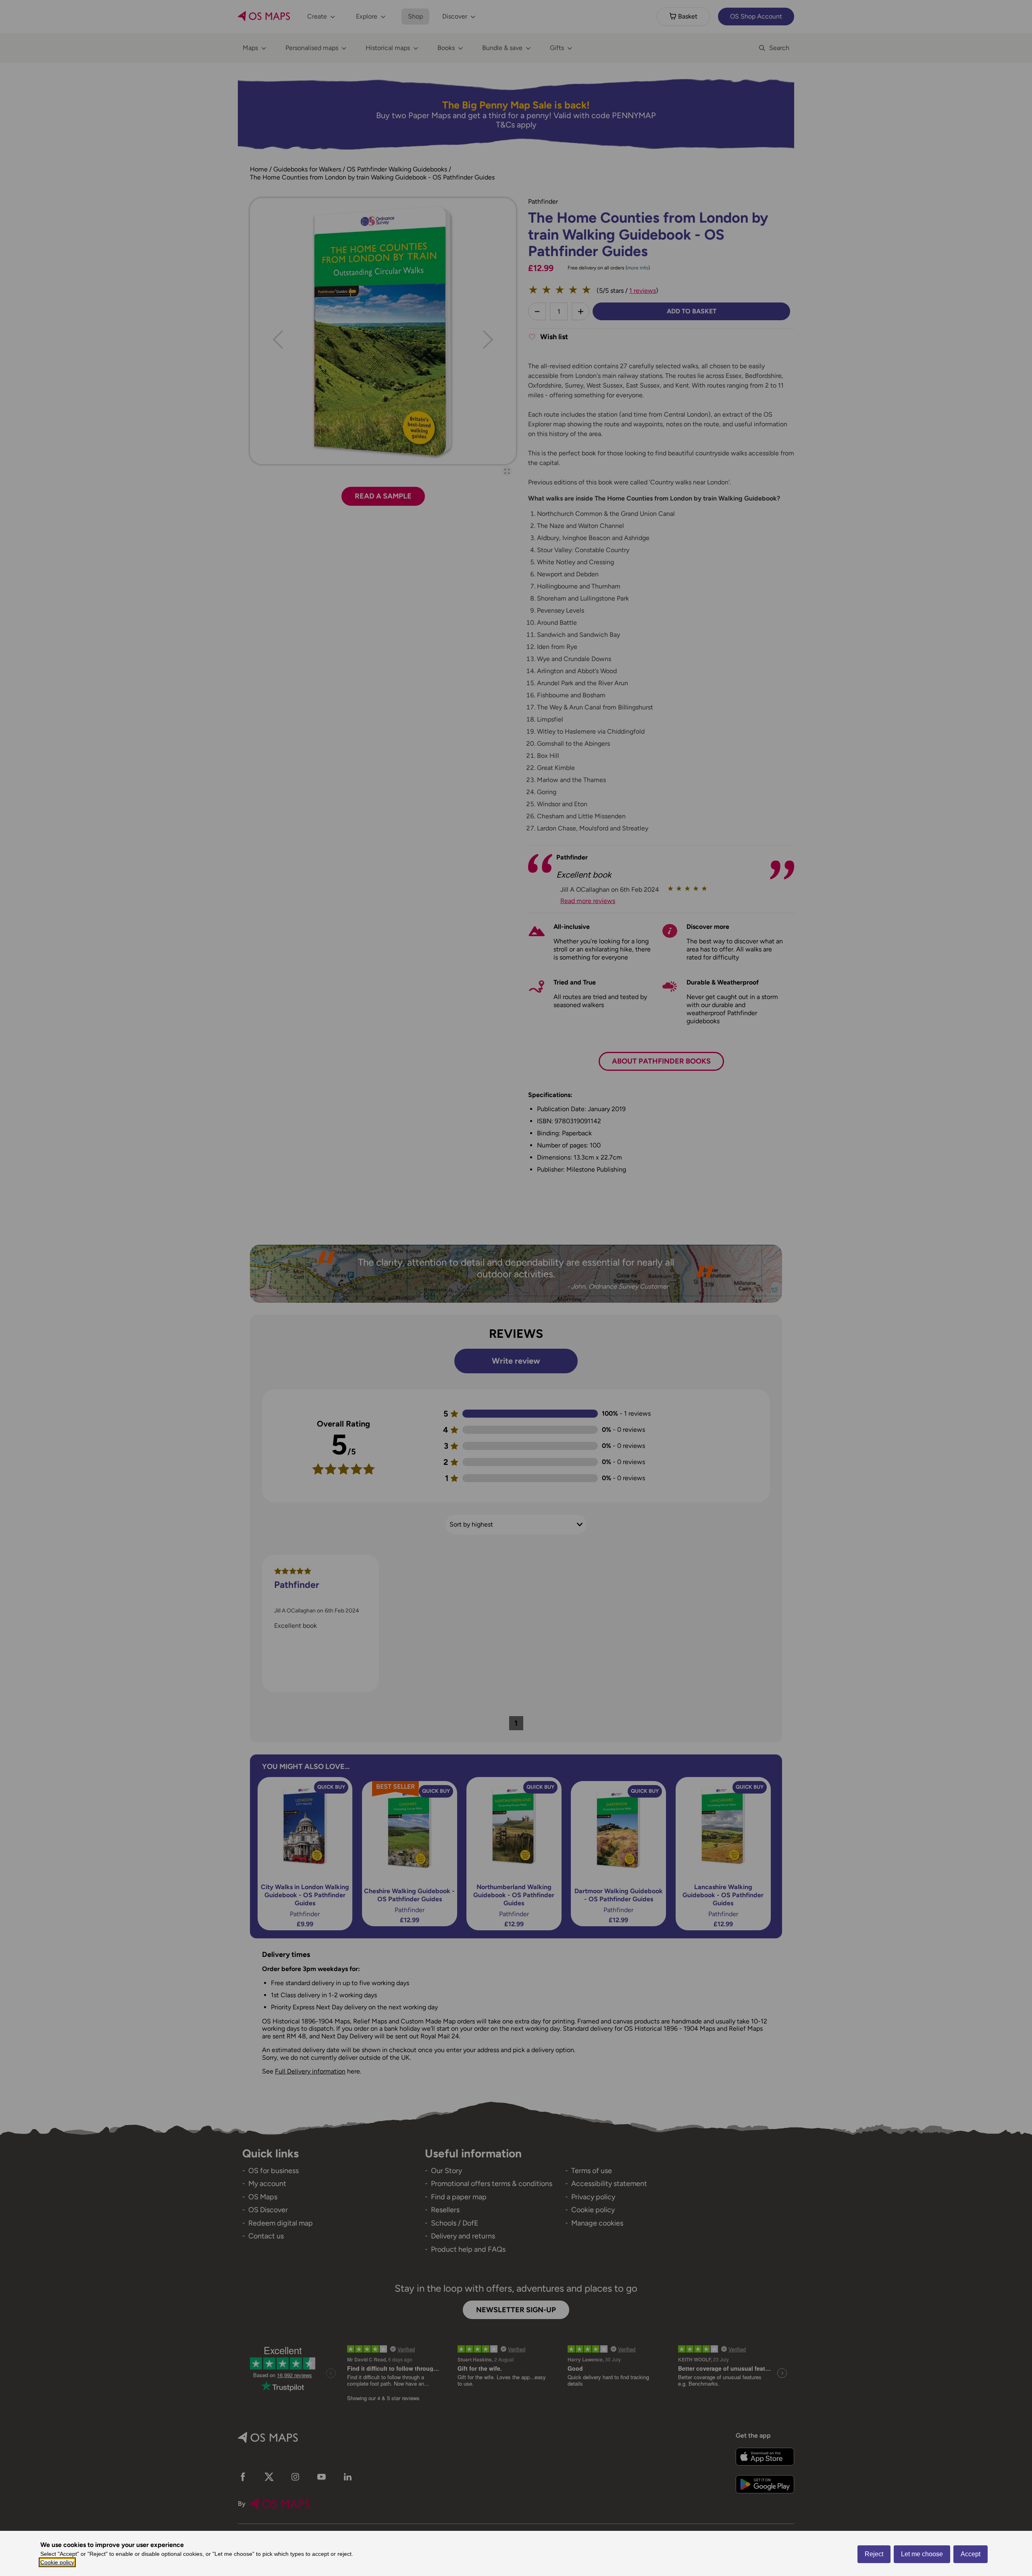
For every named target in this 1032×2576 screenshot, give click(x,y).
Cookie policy (57, 2562)
